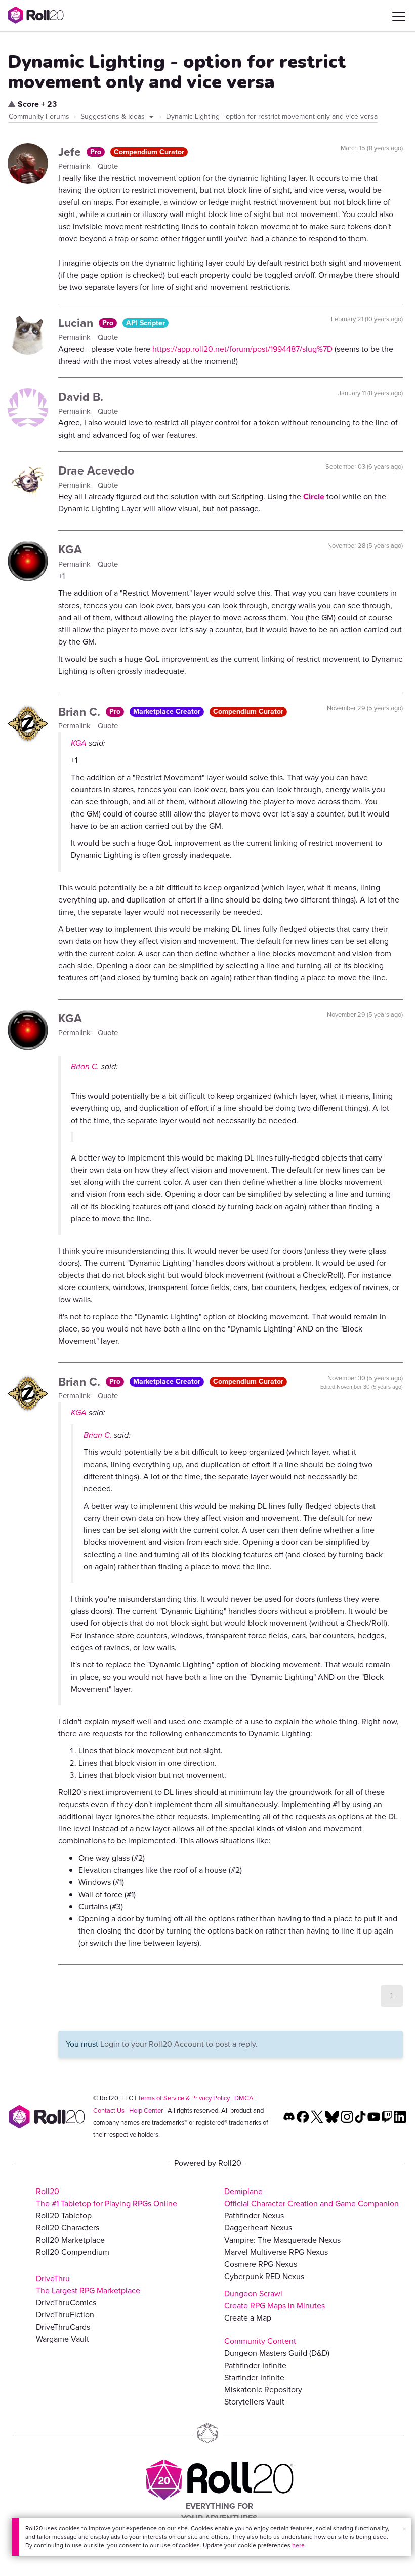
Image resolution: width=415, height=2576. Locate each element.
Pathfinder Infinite (255, 2365)
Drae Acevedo (96, 470)
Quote (108, 166)
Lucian (77, 323)
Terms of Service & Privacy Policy (184, 2098)
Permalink (75, 166)
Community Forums (39, 117)
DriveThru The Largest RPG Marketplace (88, 2284)
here (298, 2545)
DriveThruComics (66, 2303)
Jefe (71, 152)
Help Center (146, 2110)
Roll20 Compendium (73, 2252)
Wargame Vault (63, 2339)
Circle (314, 497)
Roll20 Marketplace (70, 2240)
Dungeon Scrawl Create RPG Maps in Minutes (275, 2300)
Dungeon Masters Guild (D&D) (277, 2353)
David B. (81, 397)
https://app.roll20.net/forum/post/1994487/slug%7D (242, 349)
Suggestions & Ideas (114, 117)
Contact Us (109, 2110)
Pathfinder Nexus (254, 2216)
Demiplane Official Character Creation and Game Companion (312, 2197)
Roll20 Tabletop (64, 2216)
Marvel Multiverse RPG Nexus (276, 2252)
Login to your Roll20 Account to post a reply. (179, 2044)
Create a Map (248, 2318)
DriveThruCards (63, 2327)
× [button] (404, 2529)
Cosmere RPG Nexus (261, 2264)
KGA (70, 549)
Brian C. (81, 712)
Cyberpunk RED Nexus (264, 2276)
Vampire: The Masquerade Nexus (282, 2240)
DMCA (244, 2098)
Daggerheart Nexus (258, 2228)
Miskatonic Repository (263, 2390)
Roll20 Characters (68, 2228)
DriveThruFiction (65, 2315)
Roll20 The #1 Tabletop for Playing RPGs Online (107, 2197)
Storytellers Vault (254, 2402)
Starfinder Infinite (254, 2377)
